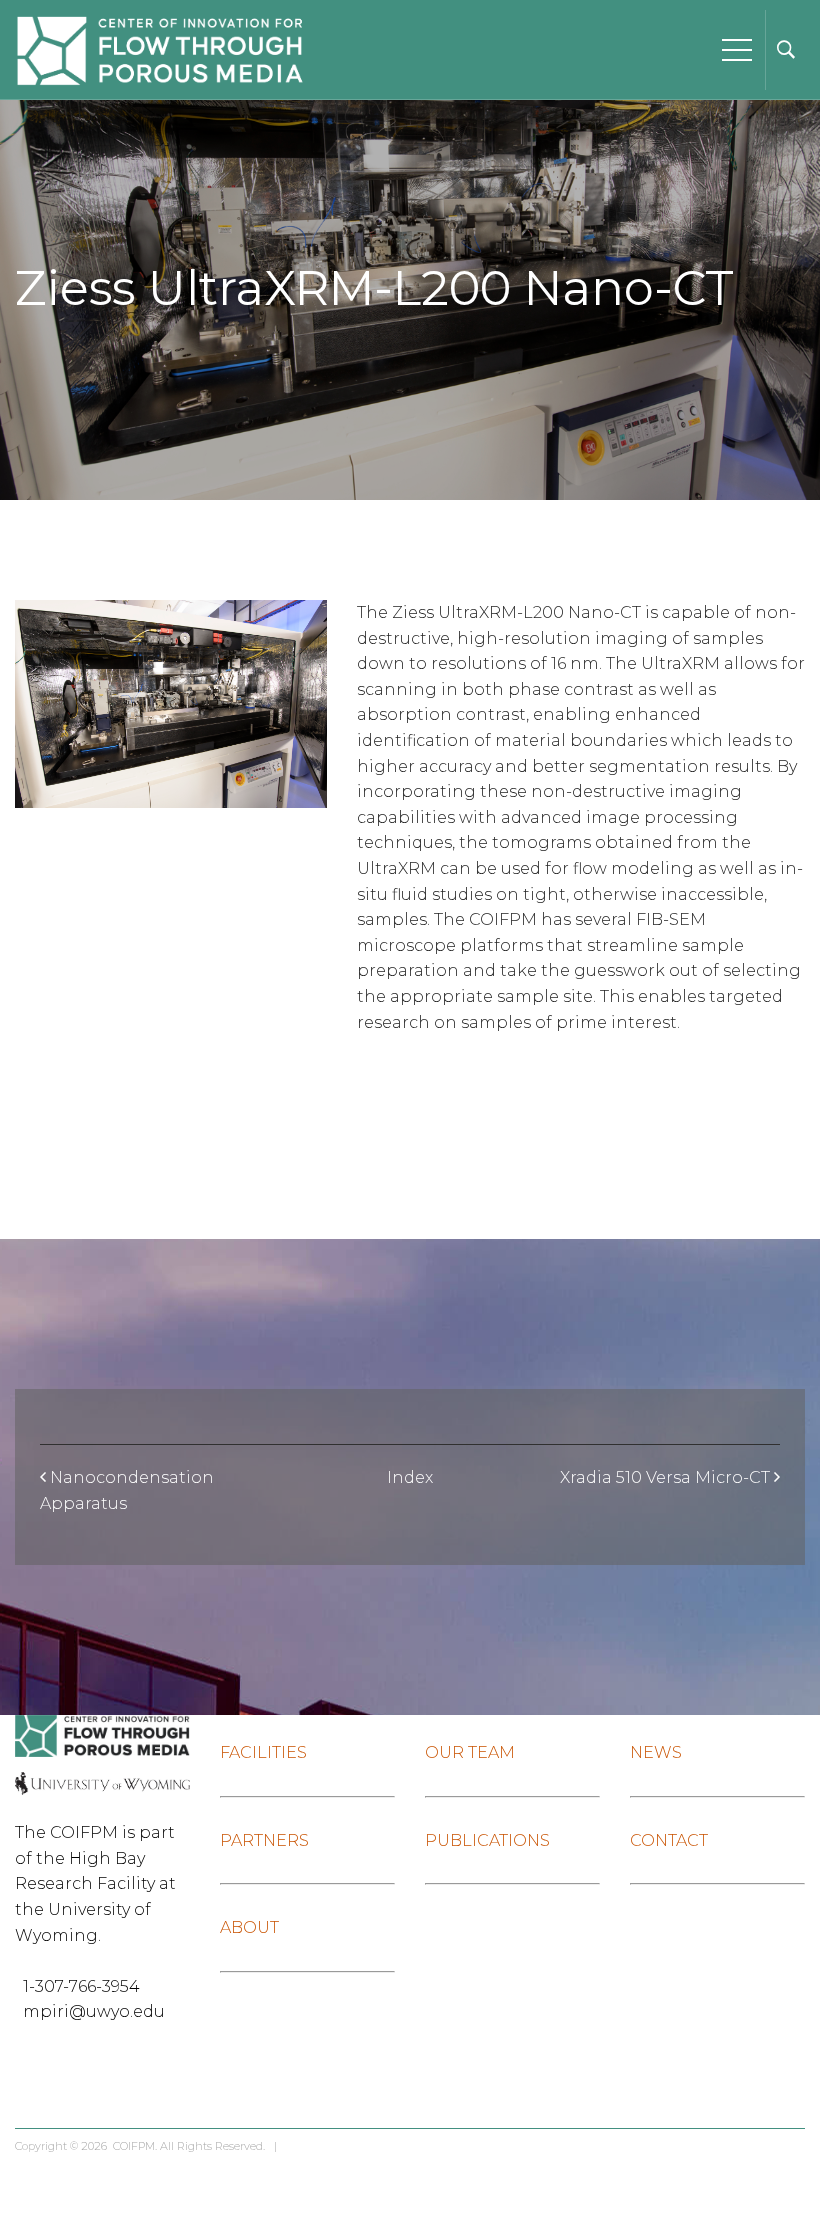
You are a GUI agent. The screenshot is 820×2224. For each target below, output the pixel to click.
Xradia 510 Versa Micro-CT (665, 1477)
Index (410, 1477)
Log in (302, 2146)
